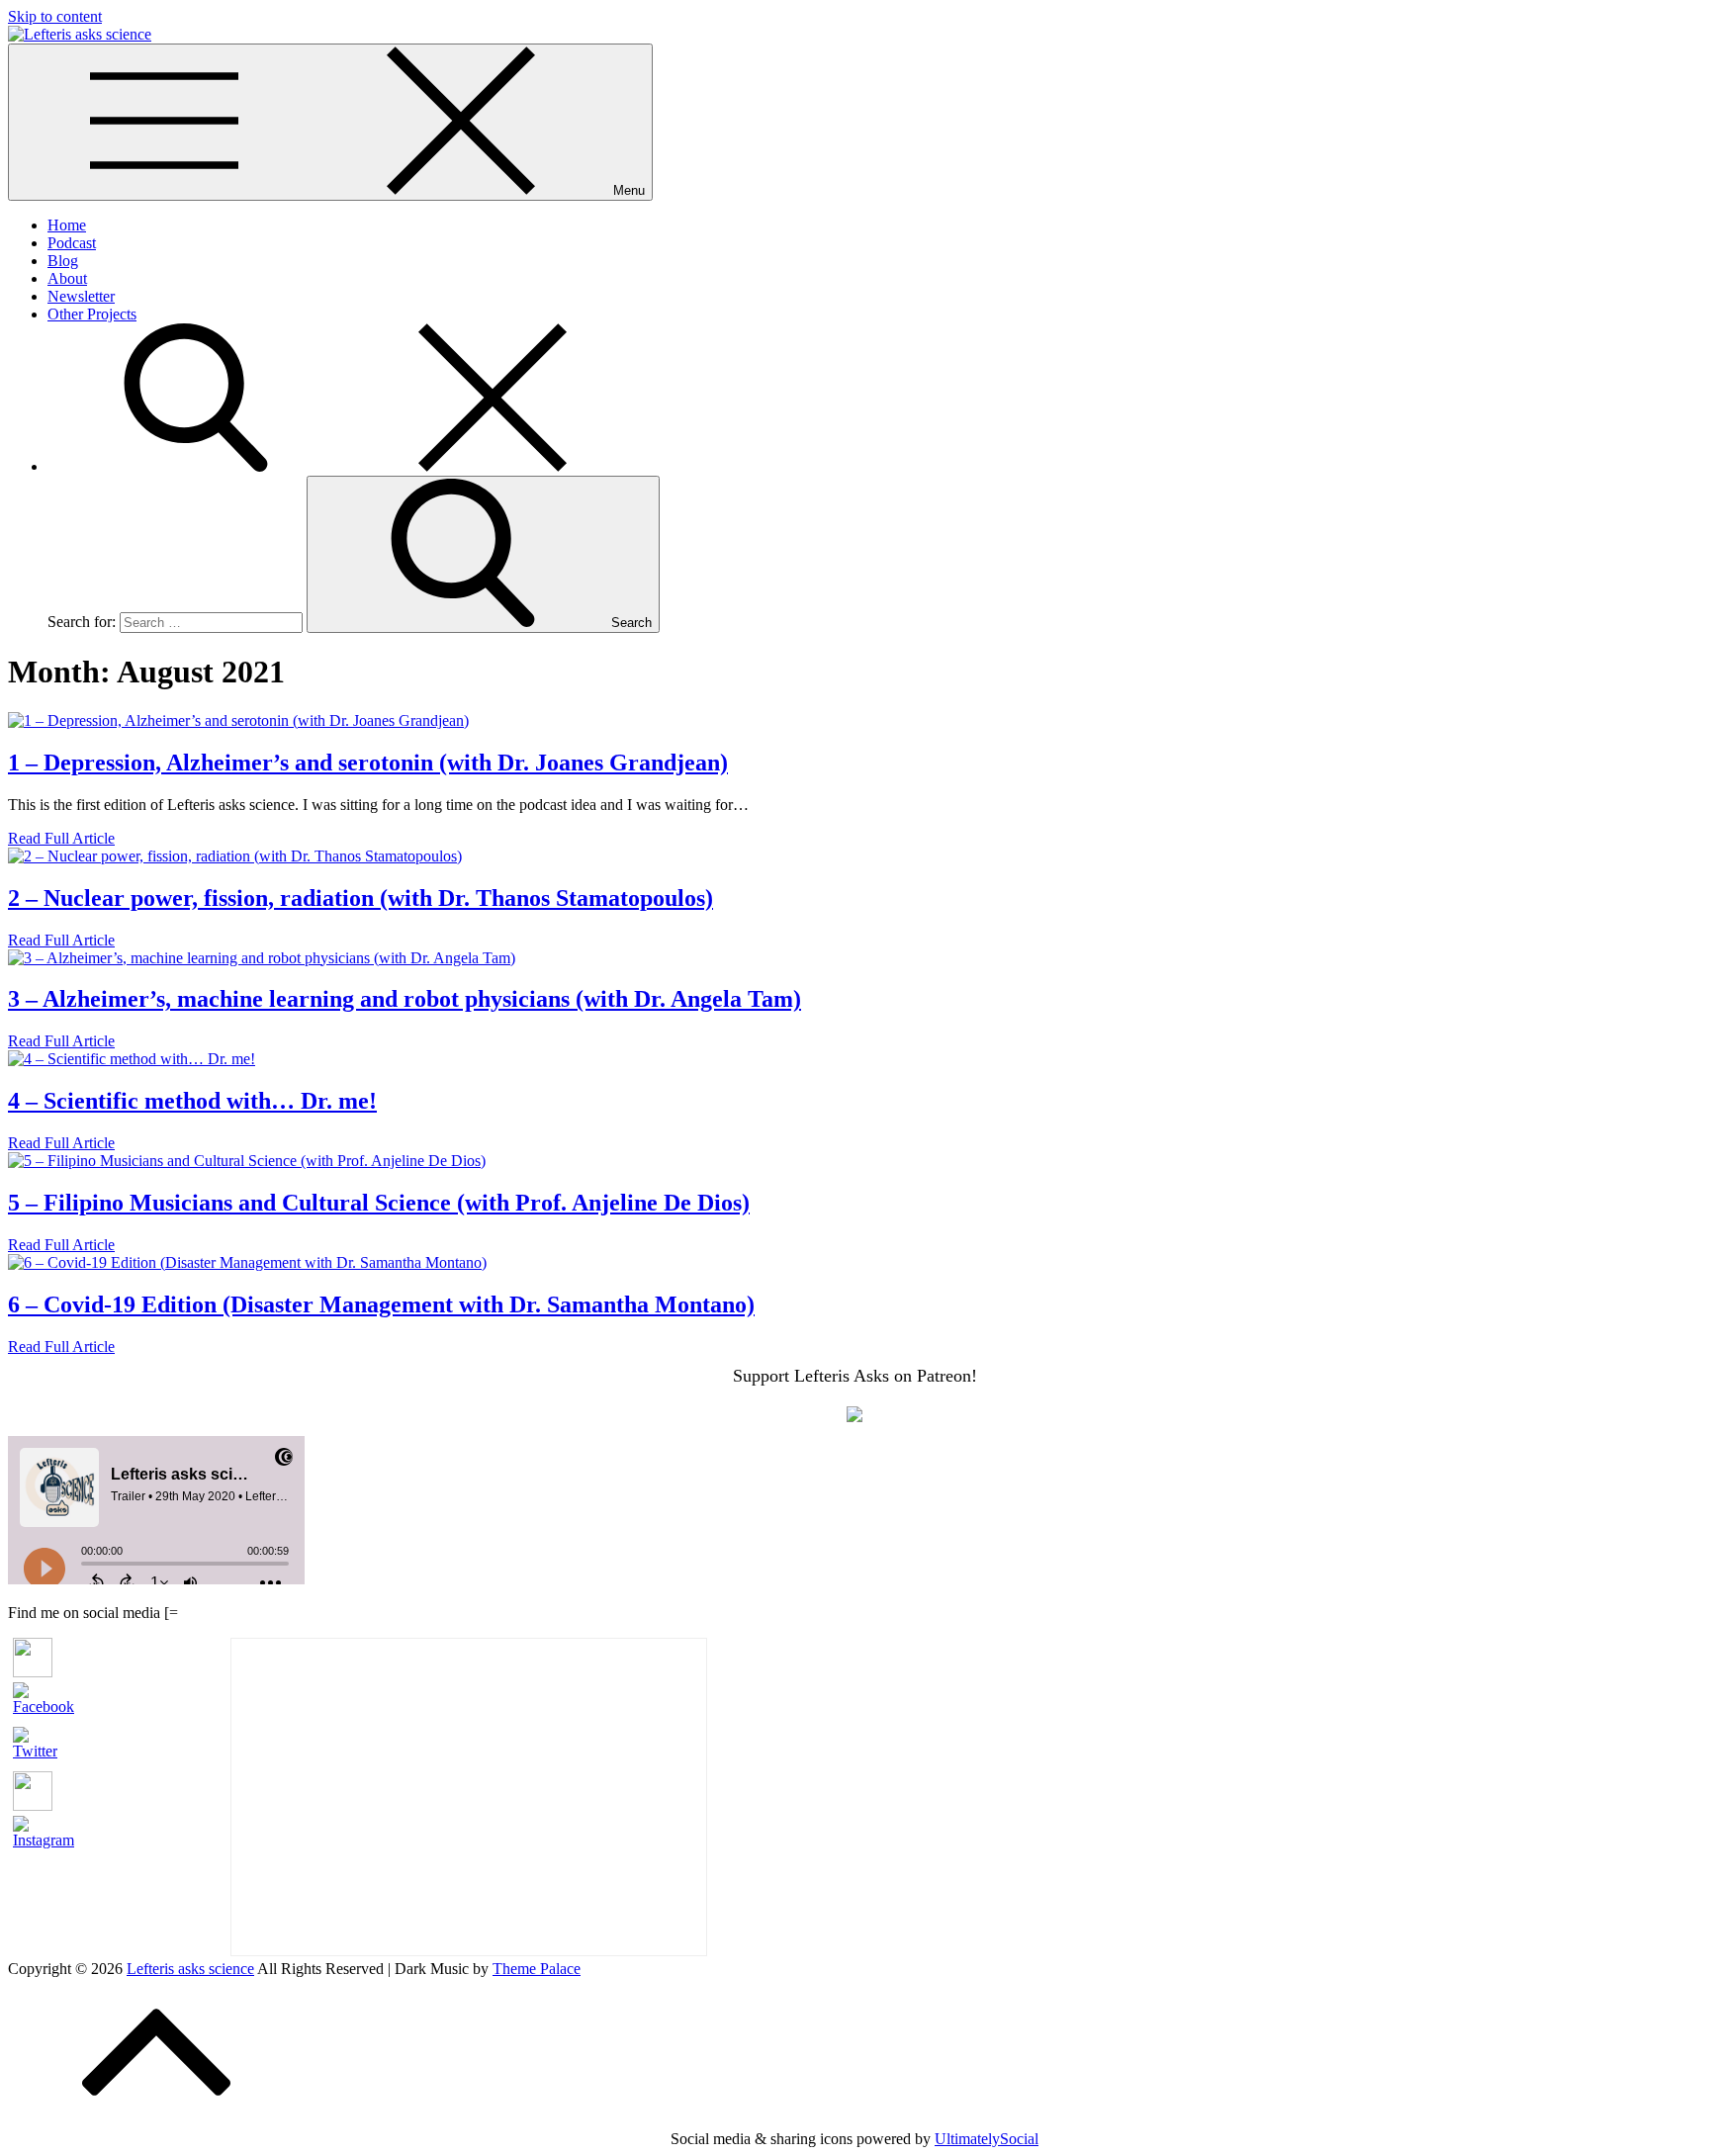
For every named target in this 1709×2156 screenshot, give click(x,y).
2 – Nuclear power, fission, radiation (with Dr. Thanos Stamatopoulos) (360, 898)
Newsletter (81, 296)
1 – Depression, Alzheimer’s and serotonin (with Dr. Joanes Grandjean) (368, 763)
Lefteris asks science (190, 1969)
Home (67, 225)
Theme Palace (537, 1969)
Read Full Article (61, 838)
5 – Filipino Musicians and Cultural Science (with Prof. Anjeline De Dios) (379, 1203)
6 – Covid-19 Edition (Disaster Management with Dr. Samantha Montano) (381, 1304)
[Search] (344, 466)
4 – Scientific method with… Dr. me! (192, 1101)
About (67, 278)
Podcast (72, 243)
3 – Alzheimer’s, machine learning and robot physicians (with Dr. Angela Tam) (405, 999)
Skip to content (55, 16)
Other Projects (92, 314)
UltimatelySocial (987, 2139)
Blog (63, 261)
